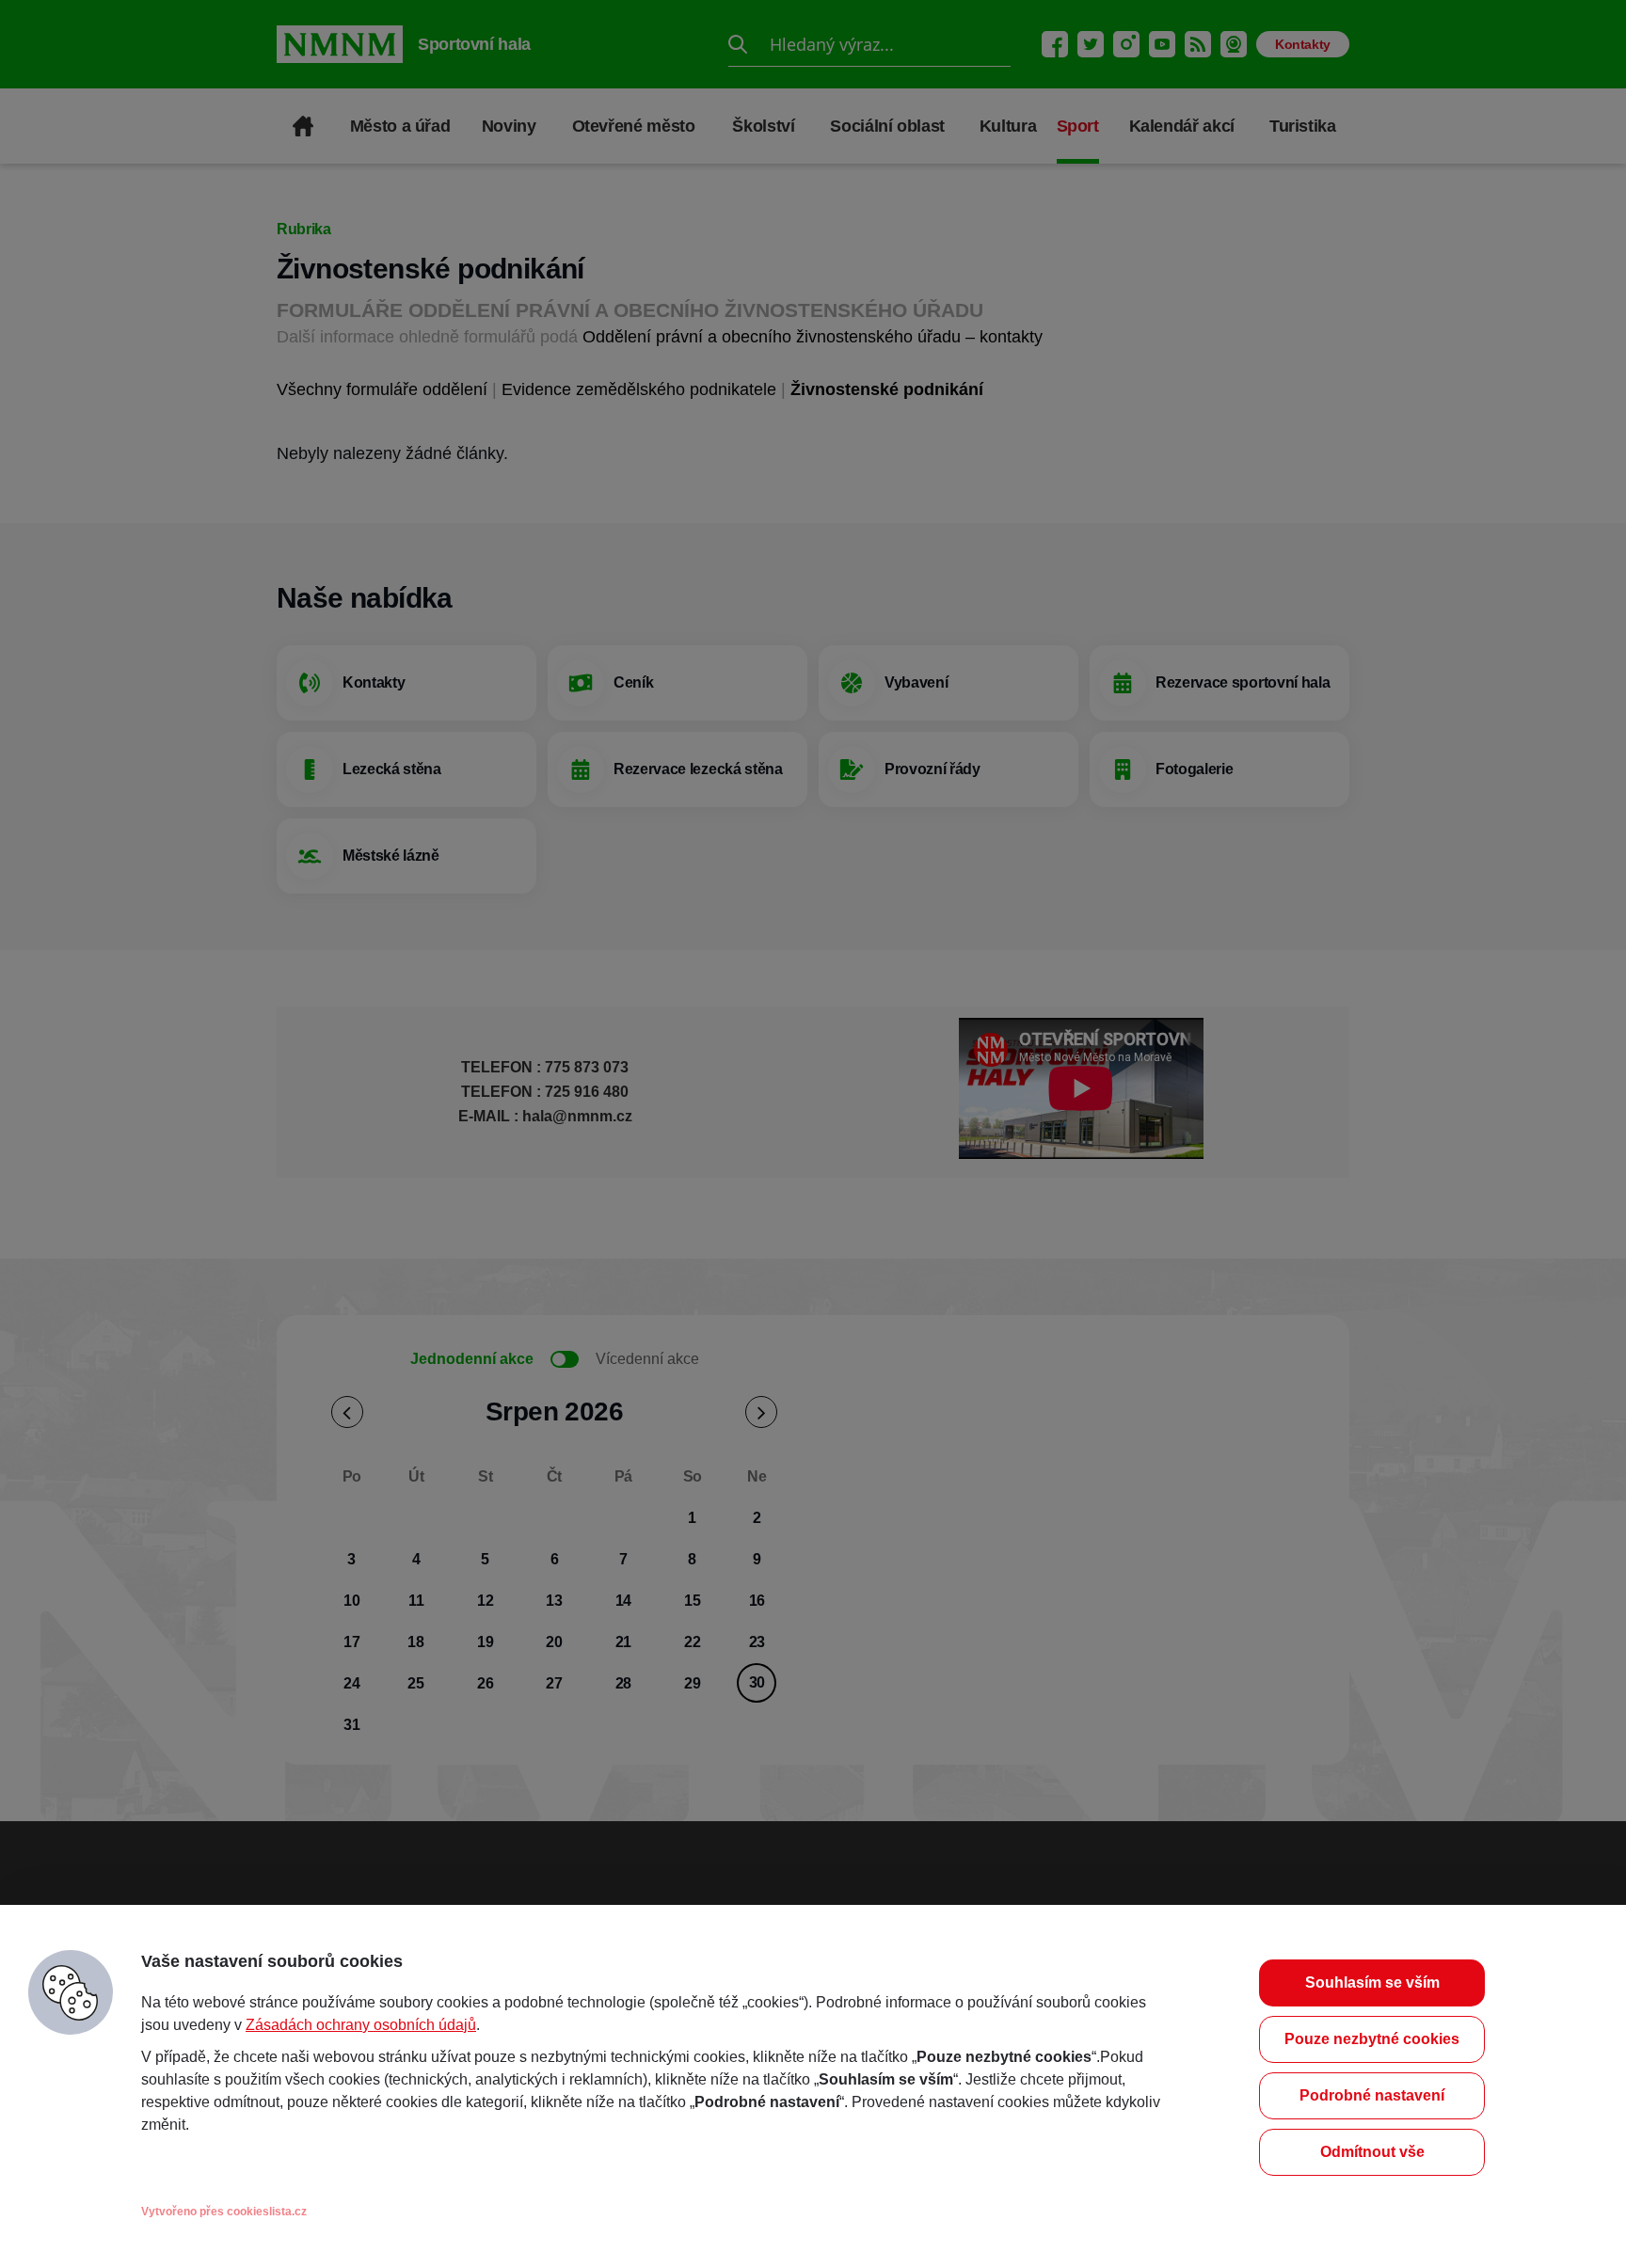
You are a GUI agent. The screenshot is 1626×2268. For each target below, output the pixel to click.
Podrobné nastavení (1372, 2095)
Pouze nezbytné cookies (1372, 2039)
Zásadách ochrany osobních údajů (361, 2025)
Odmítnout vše (1372, 2152)
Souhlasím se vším (1372, 1983)
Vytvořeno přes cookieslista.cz (224, 2212)
